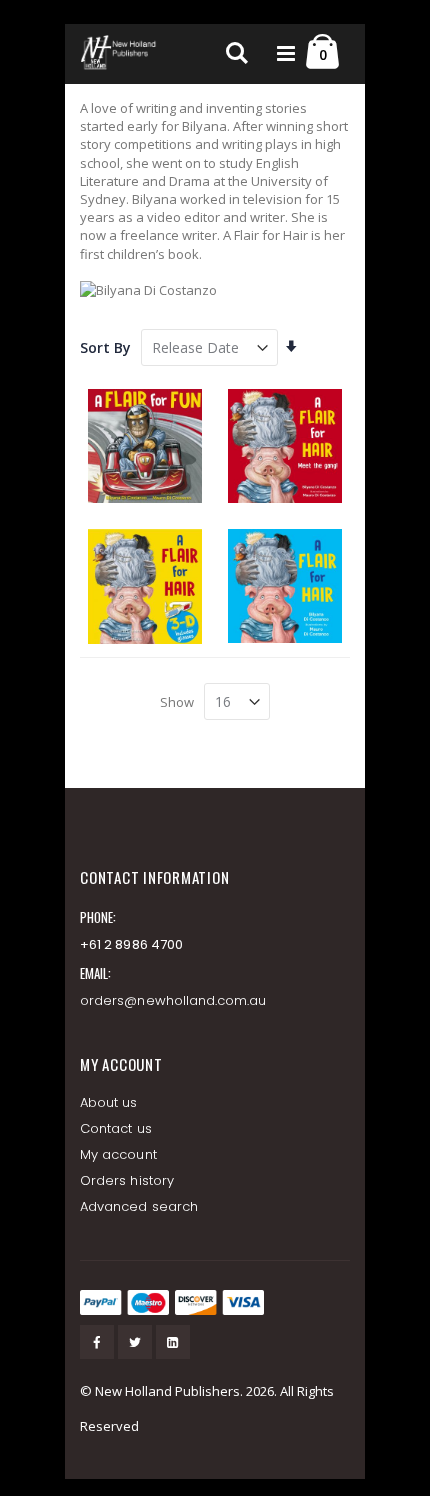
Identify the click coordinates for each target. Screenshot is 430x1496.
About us (109, 1102)
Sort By (105, 347)
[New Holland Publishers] (120, 54)
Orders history (127, 1180)
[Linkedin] (173, 1342)
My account (118, 1154)
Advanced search (139, 1206)
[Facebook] (97, 1342)
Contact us (116, 1128)
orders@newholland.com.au (173, 1000)
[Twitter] (135, 1342)
